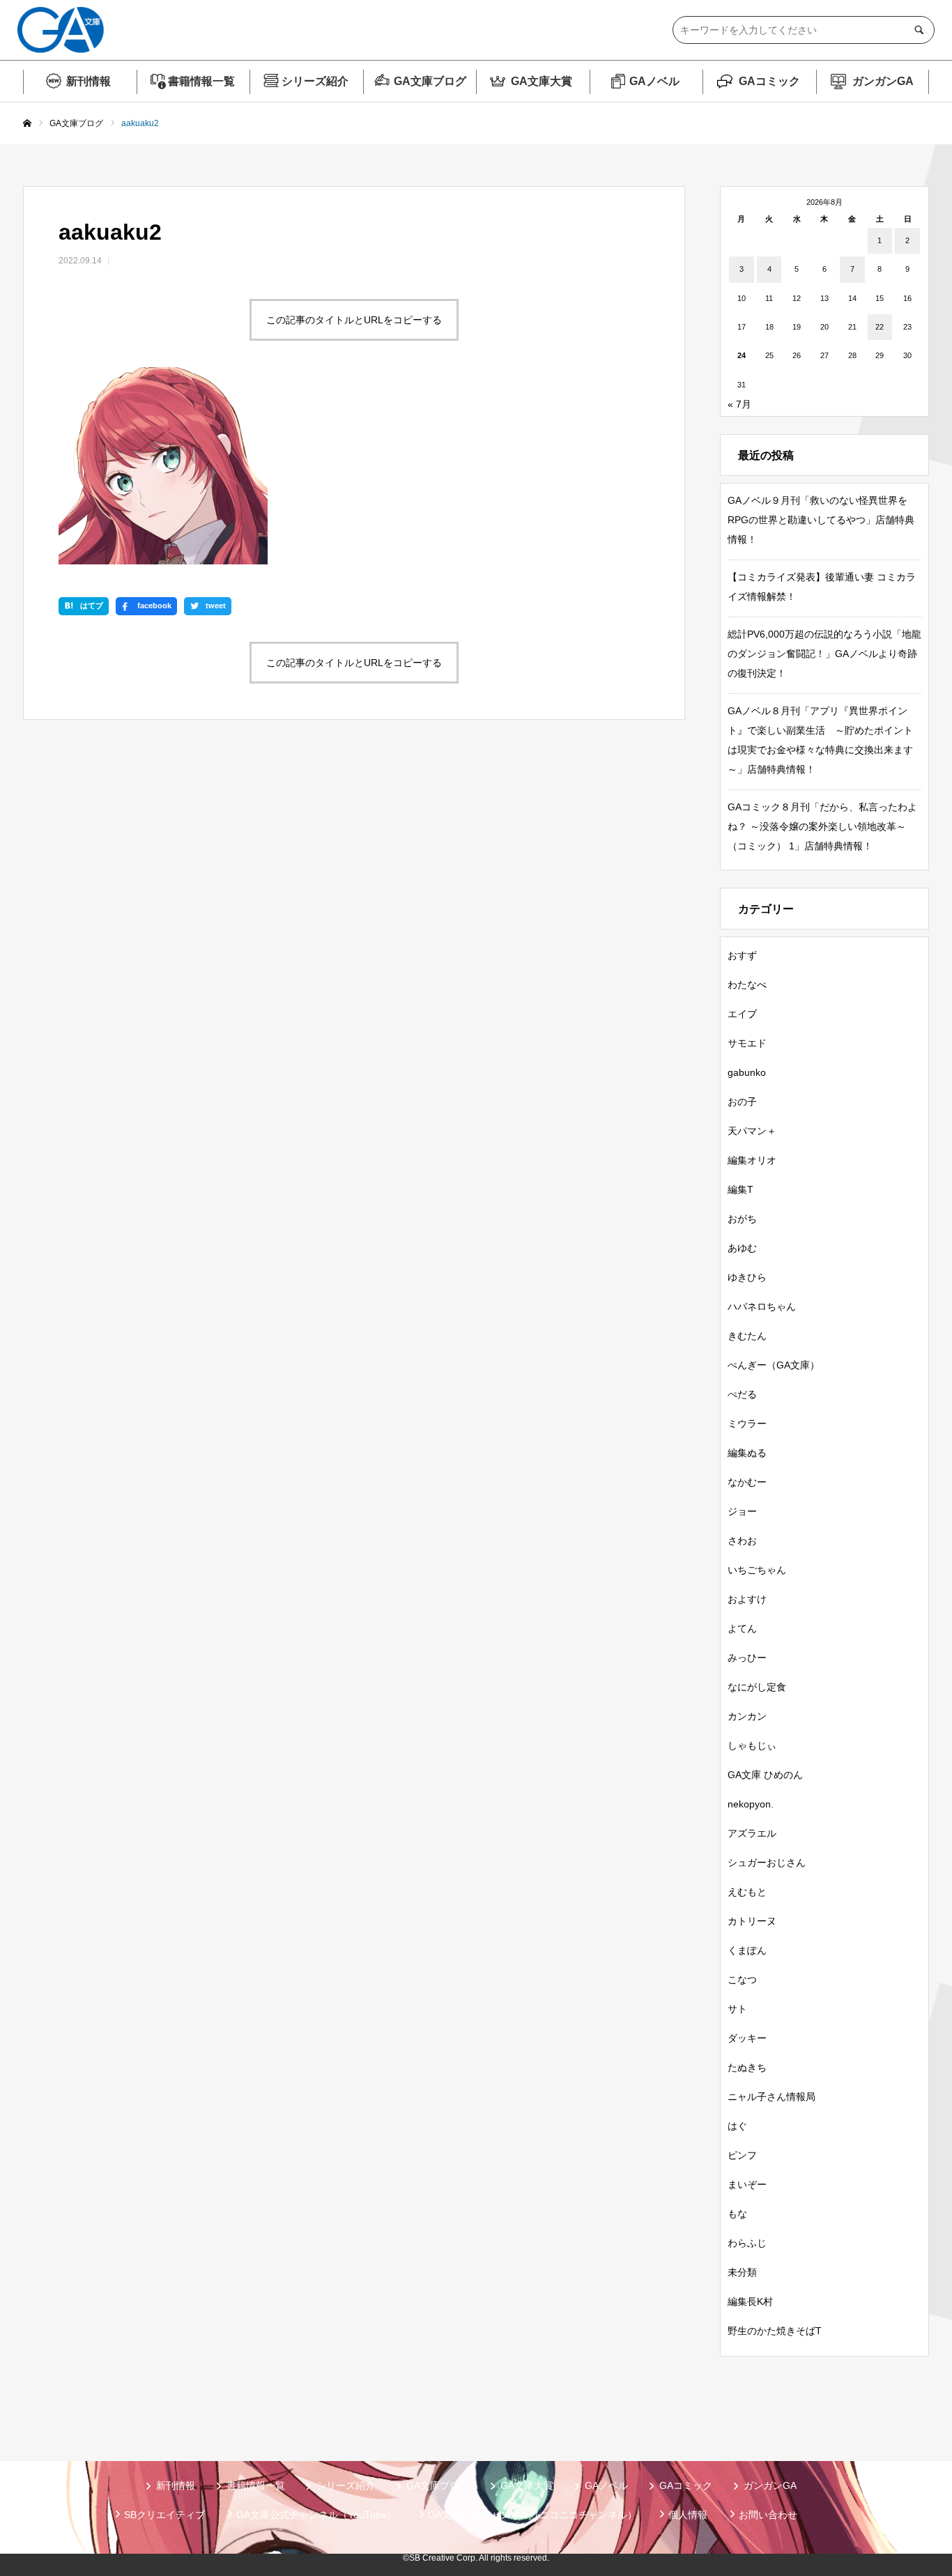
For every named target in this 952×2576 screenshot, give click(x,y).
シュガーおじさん (767, 1862)
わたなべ (747, 985)
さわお (742, 1541)
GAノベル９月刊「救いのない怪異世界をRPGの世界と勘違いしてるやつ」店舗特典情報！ (821, 520)
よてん (742, 1628)
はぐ (737, 2126)
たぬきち (747, 2067)
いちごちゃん (757, 1570)
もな (737, 2214)
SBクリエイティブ (164, 2515)
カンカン (747, 1716)
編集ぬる (747, 1453)
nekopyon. (751, 1804)
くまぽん (747, 1950)
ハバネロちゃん (762, 1306)
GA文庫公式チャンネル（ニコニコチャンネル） (532, 2515)
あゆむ (742, 1248)
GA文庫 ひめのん (765, 1775)
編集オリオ (752, 1160)
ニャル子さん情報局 (771, 2097)
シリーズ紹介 (315, 81)
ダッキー (747, 2038)
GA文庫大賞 (542, 81)
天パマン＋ (752, 1131)
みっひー (747, 1658)
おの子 (742, 1102)
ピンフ (742, 2155)
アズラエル (752, 1833)
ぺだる (742, 1394)
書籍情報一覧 (201, 81)
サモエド (747, 1043)
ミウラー (747, 1424)
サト (737, 2009)
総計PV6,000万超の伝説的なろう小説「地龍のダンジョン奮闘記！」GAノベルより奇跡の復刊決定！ (824, 654)
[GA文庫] (61, 30)
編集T (740, 1189)
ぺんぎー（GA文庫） (774, 1365)
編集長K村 (750, 2301)
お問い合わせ (768, 2515)
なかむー (747, 1482)
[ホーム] (27, 124)
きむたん (747, 1336)
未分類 (742, 2272)
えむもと (747, 1892)
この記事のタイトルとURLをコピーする (354, 320)
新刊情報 (89, 81)
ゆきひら (747, 1277)
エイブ (742, 1014)
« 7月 (739, 404)
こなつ (742, 1980)
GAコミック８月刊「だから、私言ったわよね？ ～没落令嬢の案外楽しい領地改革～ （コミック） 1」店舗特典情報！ (822, 826)
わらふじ (747, 2243)
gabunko (747, 1072)
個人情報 (688, 2515)
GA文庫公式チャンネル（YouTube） (316, 2515)
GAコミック (769, 81)
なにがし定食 (757, 1687)
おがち (742, 1219)
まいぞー (747, 2184)
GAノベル (654, 81)
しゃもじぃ (752, 1745)
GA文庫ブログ (430, 81)
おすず (742, 955)
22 (880, 327)
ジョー (742, 1511)
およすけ (747, 1599)
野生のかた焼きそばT (775, 2331)
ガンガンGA (883, 81)
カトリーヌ (752, 1921)
